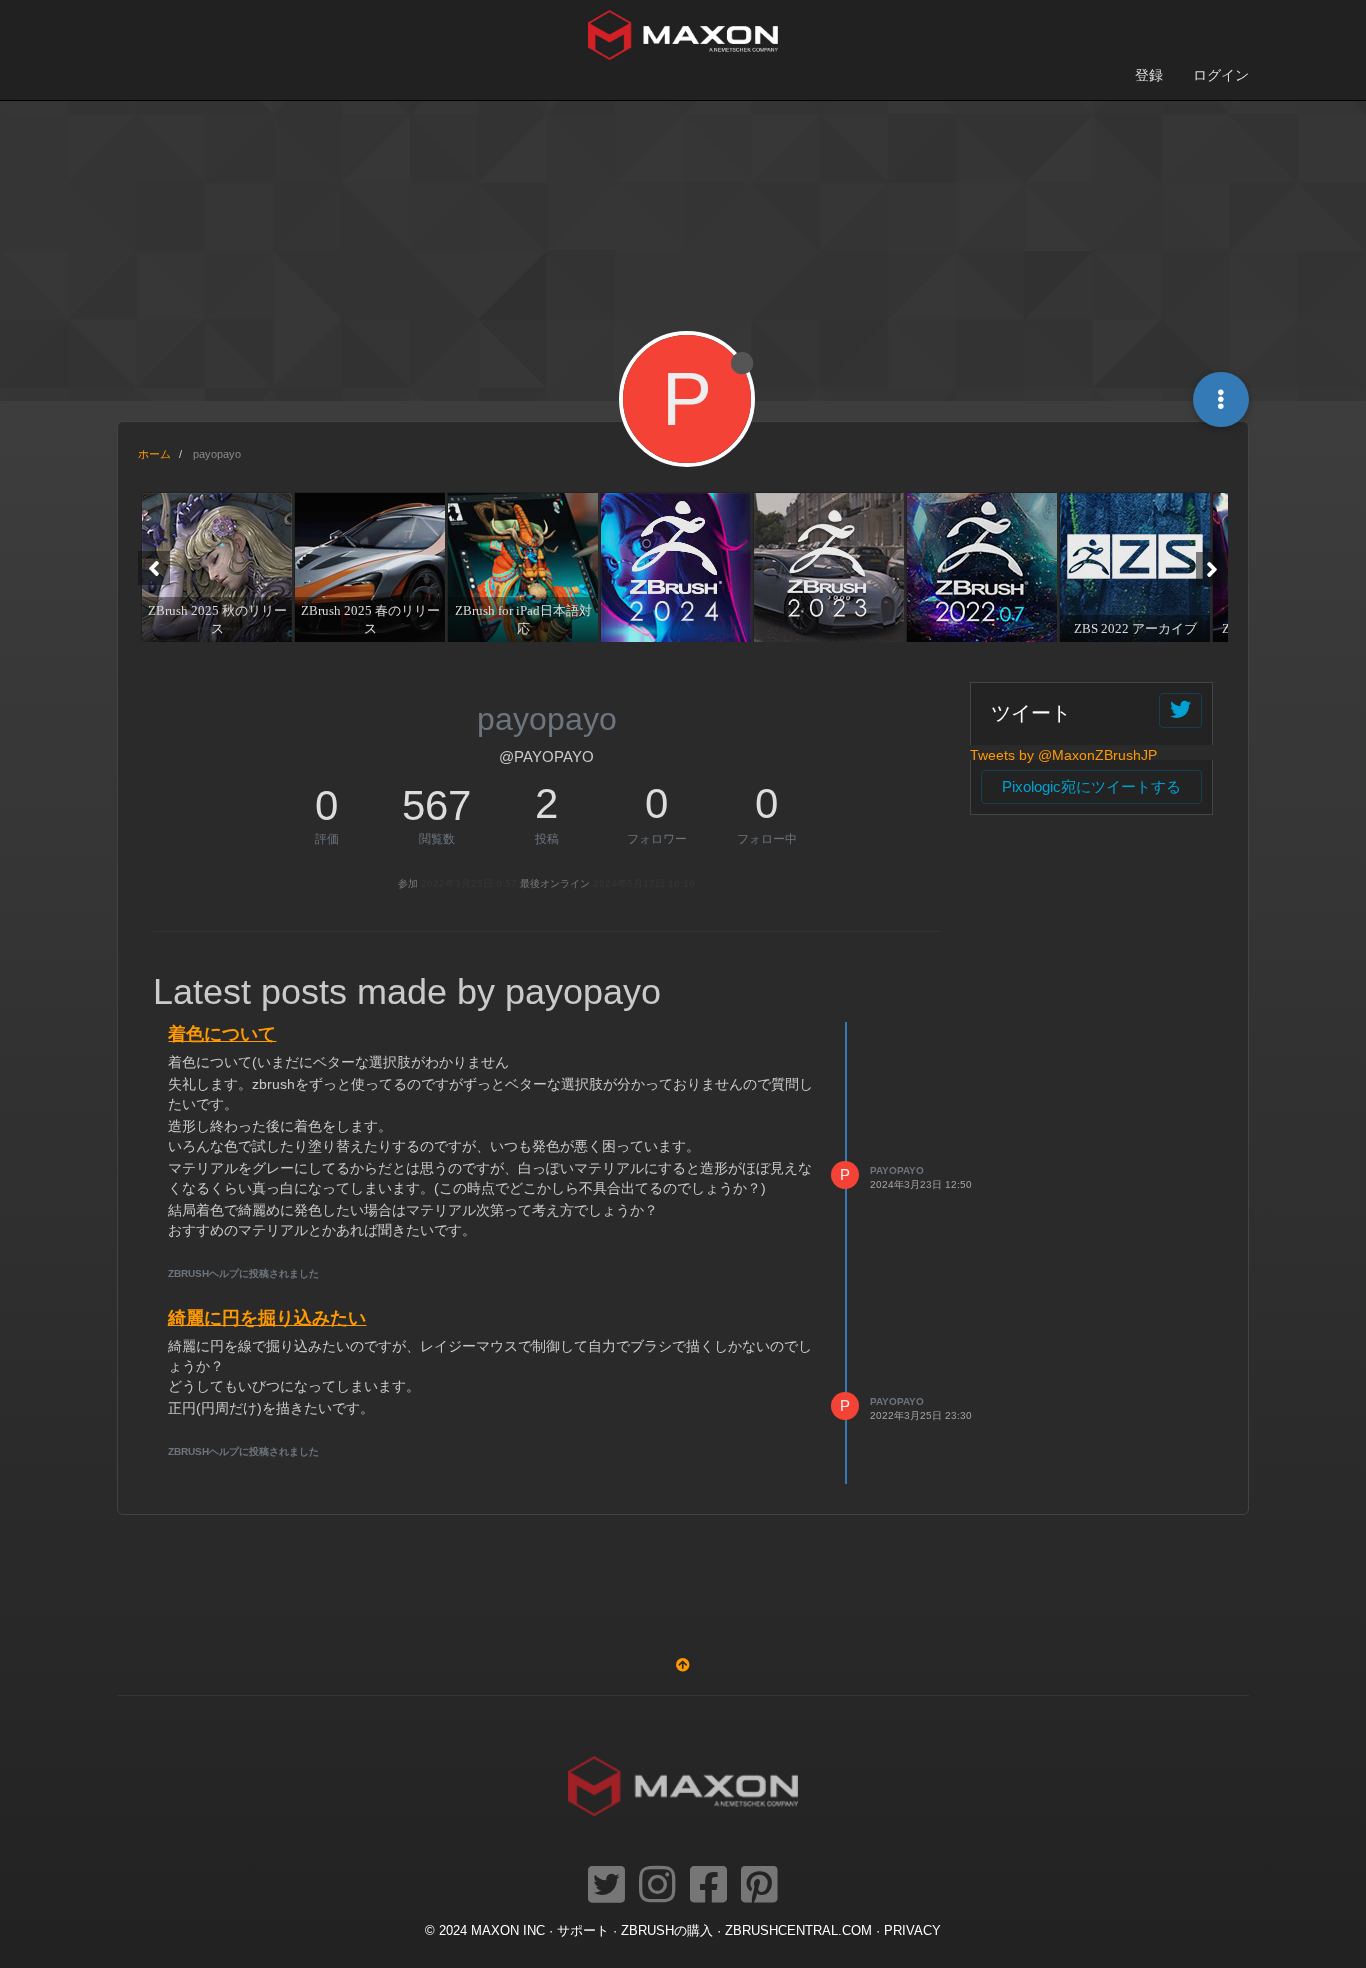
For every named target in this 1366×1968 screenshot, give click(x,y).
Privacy (912, 1931)
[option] (214, 567)
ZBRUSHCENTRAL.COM (798, 1931)
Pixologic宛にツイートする (1091, 786)
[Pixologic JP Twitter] (606, 1886)
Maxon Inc (508, 1931)
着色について (222, 1034)
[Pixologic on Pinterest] (759, 1886)
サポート (583, 1931)
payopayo (897, 1170)
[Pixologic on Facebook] (708, 1886)
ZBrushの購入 (667, 1931)
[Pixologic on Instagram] (657, 1886)
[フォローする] (1180, 710)
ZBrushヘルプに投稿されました (243, 1273)
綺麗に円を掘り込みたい (267, 1318)
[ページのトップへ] (683, 1665)
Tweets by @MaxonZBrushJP (1063, 755)
